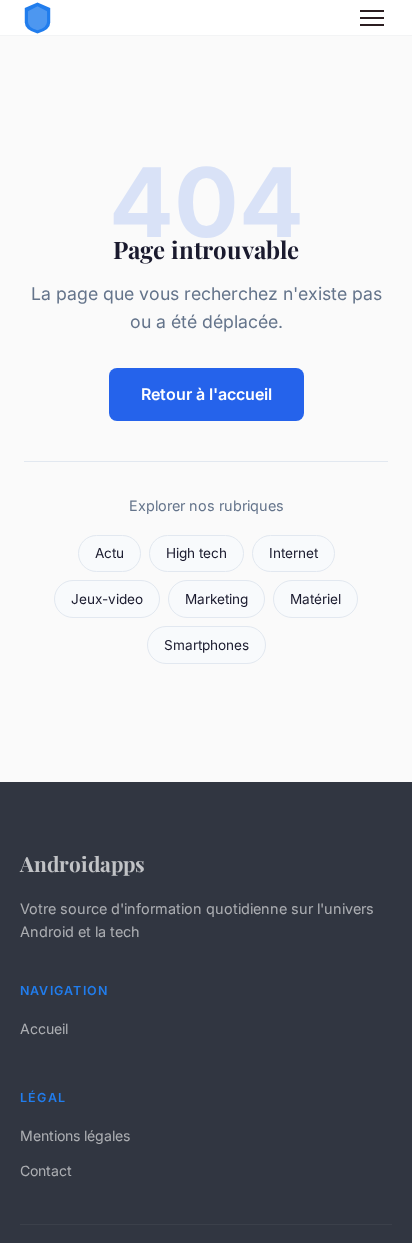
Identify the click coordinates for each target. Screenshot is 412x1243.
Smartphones (206, 645)
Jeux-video (107, 599)
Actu (109, 553)
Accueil (44, 1028)
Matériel (315, 599)
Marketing (216, 599)
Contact (46, 1170)
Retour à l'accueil (206, 394)
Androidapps (82, 863)
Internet (293, 553)
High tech (196, 553)
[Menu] (372, 18)
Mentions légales (75, 1135)
